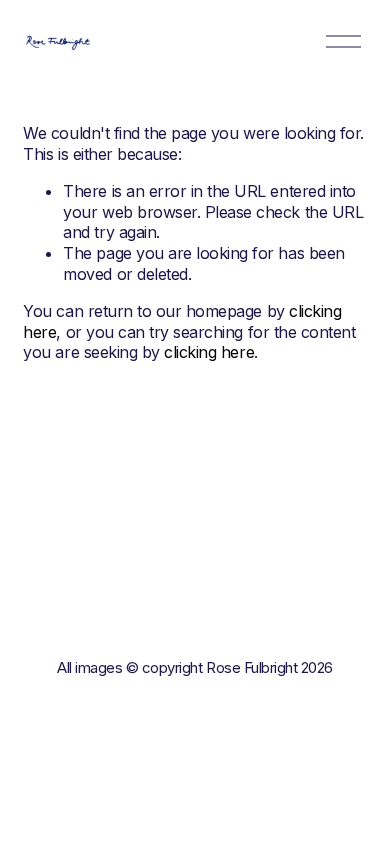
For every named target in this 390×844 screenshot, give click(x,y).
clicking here (209, 352)
